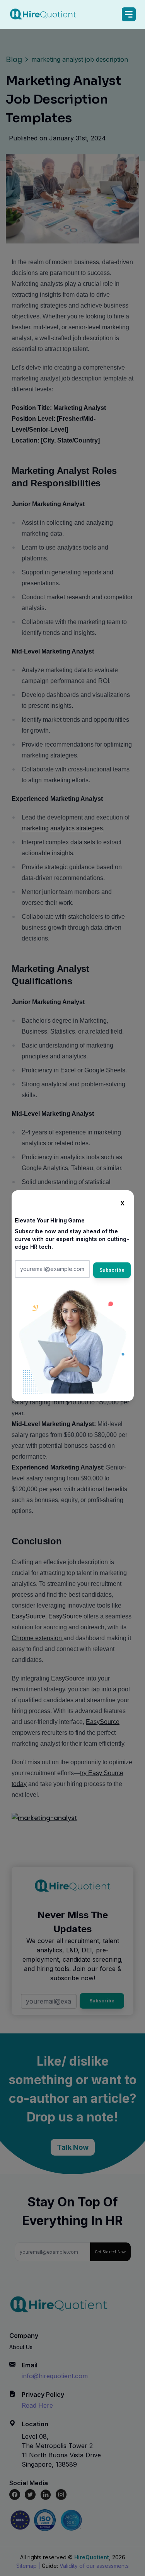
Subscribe (112, 1270)
